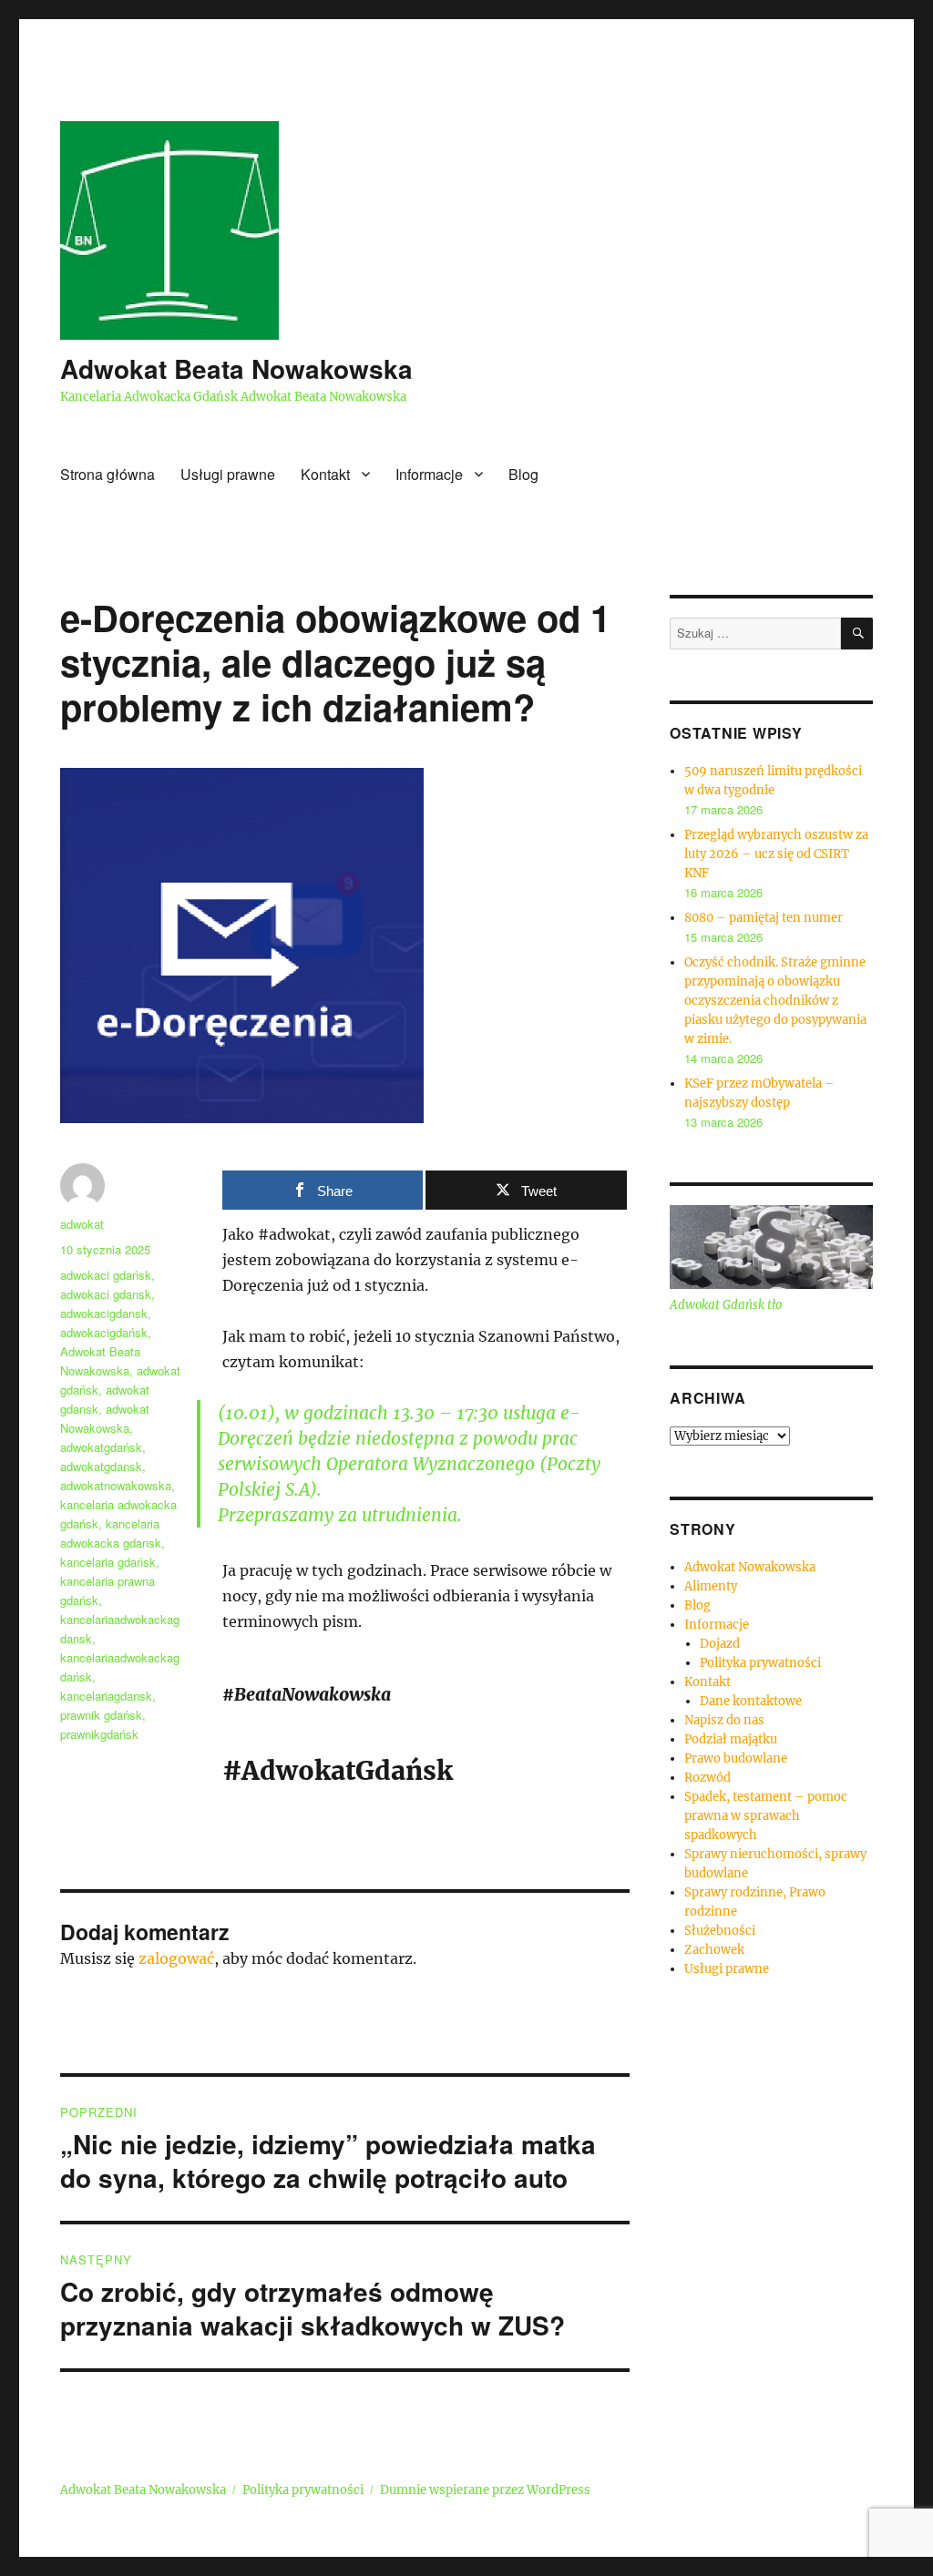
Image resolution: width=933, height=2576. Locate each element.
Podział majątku (731, 1739)
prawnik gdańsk (101, 1715)
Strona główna (108, 474)
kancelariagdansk (106, 1696)
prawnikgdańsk (99, 1734)
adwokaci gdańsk (106, 1275)
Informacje (429, 474)
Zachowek (714, 1950)
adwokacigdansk (104, 1313)
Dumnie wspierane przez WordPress (485, 2490)
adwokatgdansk (101, 1466)
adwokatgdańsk (101, 1447)
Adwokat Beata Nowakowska (236, 368)
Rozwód (707, 1778)
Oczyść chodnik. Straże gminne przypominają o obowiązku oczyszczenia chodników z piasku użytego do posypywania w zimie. (775, 1001)
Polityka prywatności (760, 1663)
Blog (523, 474)
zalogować (176, 1958)
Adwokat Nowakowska (750, 1567)
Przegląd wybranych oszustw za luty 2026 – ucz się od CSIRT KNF (776, 854)
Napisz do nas (724, 1720)
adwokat (82, 1224)
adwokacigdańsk (104, 1332)
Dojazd (720, 1644)
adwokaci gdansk (106, 1294)
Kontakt (325, 474)
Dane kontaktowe (751, 1701)
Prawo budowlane (736, 1758)
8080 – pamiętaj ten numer (764, 918)
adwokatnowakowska (116, 1485)
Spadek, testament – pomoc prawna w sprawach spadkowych (766, 1816)
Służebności (720, 1931)
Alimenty (711, 1586)
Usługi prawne (228, 474)
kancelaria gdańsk (108, 1562)
